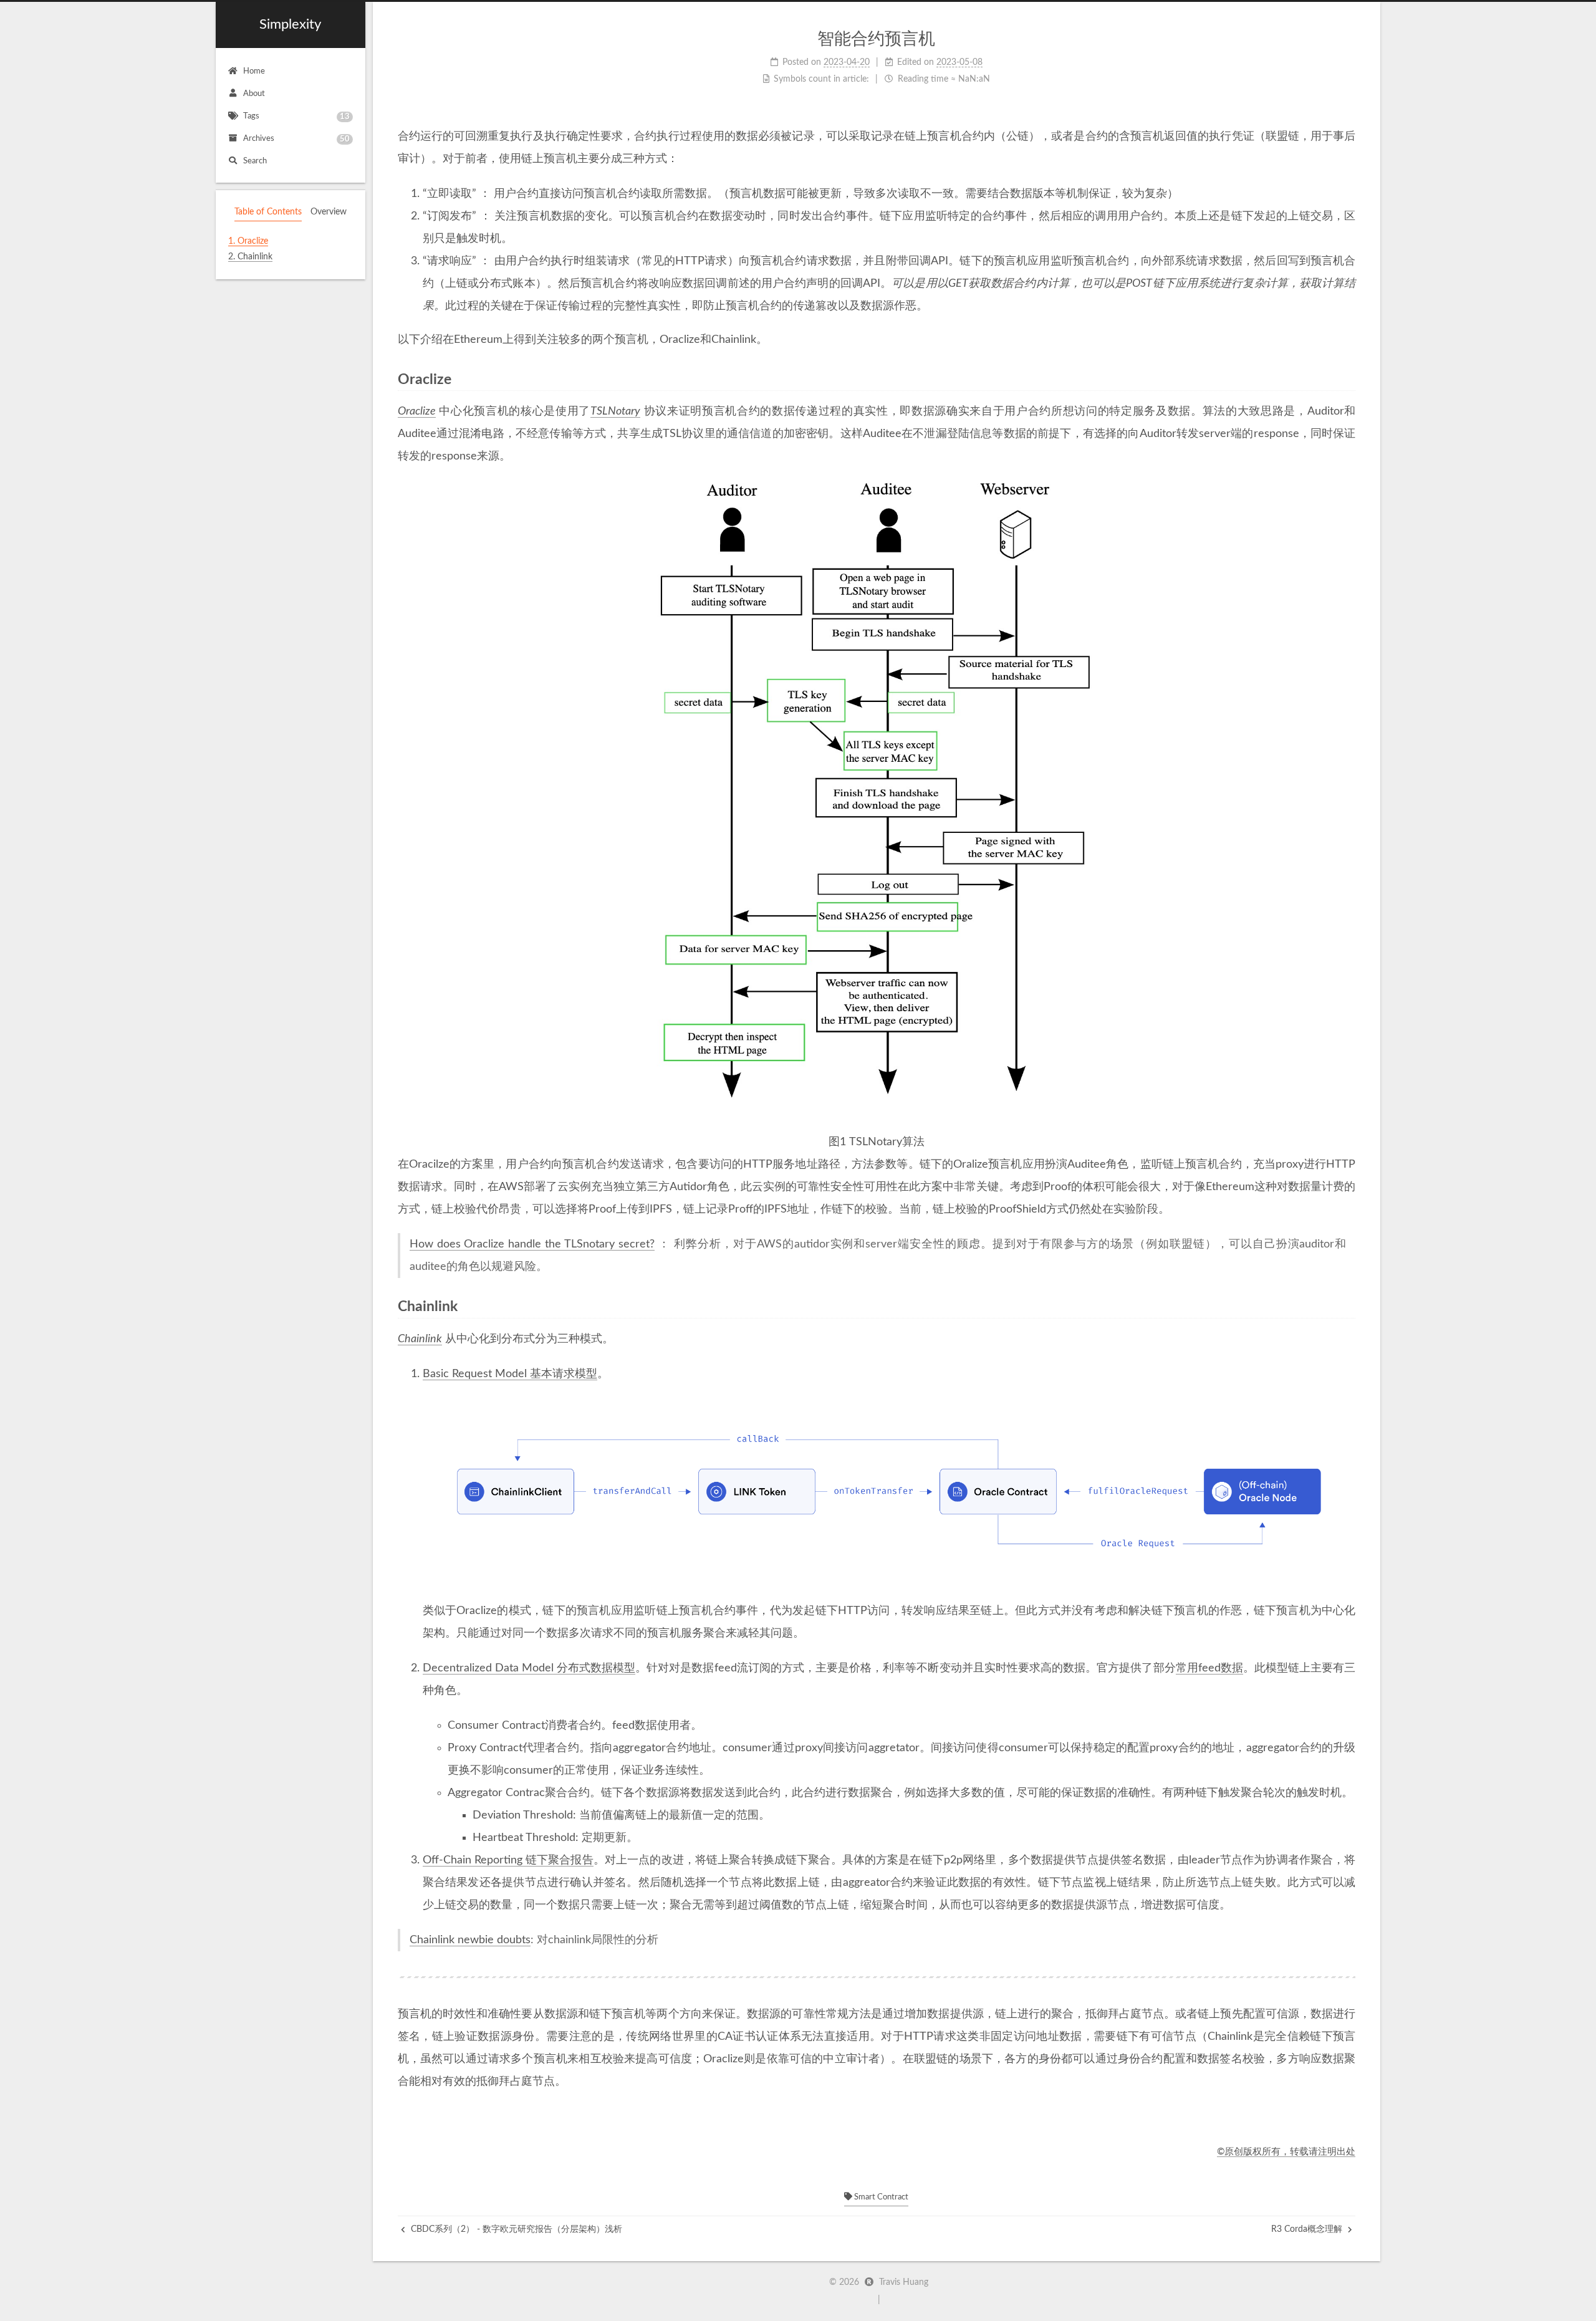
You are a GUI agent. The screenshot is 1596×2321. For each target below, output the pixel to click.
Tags (296, 117)
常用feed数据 (1209, 1668)
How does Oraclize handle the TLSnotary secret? (532, 1244)
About (254, 94)
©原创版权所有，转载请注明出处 (1286, 2152)
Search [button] (255, 161)
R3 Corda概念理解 (1308, 2229)
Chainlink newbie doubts (470, 1940)
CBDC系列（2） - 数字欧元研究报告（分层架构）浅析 (515, 2229)
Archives (296, 139)
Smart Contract (880, 2197)
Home (254, 71)
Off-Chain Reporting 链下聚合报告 (508, 1860)
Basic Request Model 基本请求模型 (510, 1374)
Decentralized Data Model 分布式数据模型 (529, 1668)
